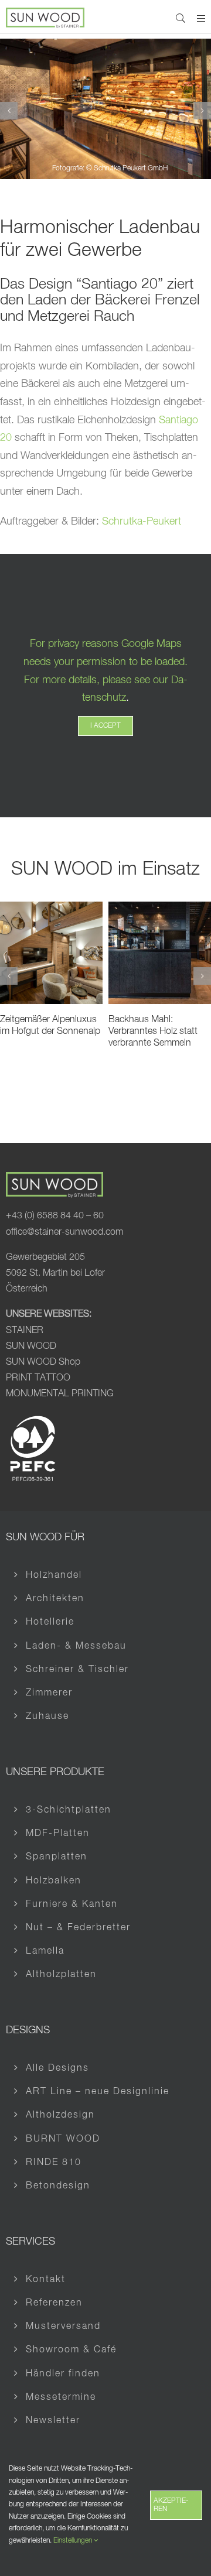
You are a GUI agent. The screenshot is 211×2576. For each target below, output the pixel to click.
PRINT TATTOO (39, 1378)
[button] (9, 111)
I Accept (105, 726)
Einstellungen (74, 2541)
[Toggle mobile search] (181, 18)
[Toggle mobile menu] (201, 18)
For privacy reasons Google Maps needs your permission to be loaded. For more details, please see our (105, 662)
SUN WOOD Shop (43, 1362)
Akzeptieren (171, 2505)
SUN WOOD (31, 1347)
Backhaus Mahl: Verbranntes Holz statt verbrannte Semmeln (153, 1032)
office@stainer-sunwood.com (64, 1232)
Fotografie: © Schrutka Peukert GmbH (110, 169)
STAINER (25, 1331)
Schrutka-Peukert (142, 522)
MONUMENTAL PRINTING (60, 1394)
